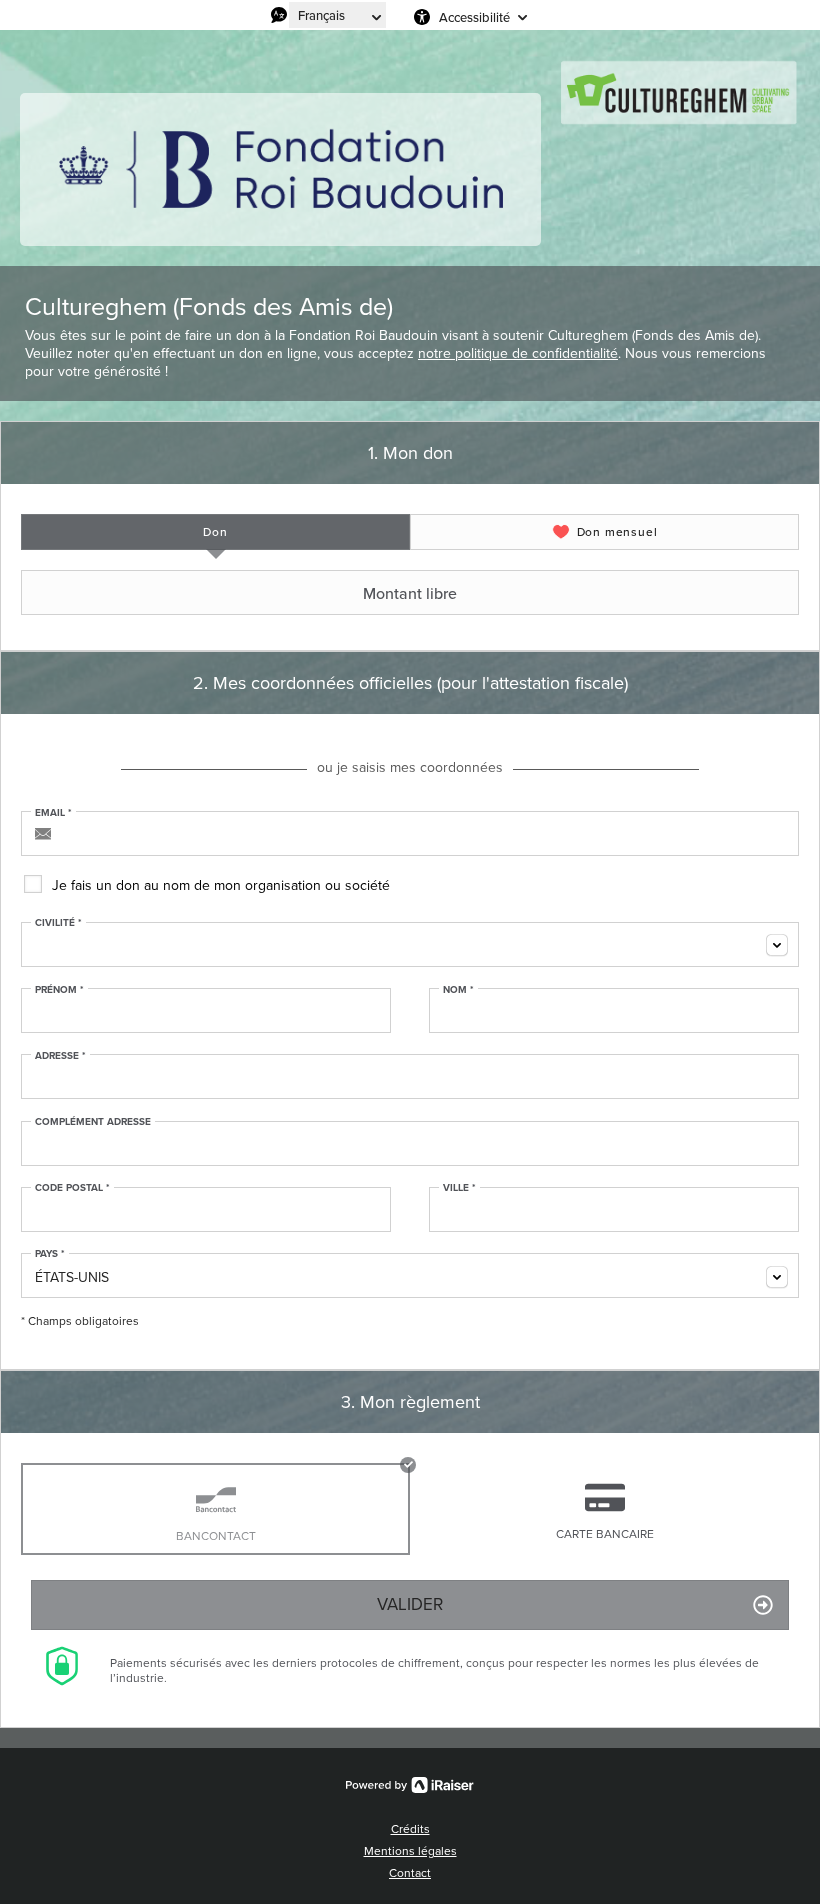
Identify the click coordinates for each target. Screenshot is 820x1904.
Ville (459, 1188)
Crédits (410, 1829)
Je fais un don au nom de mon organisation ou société (221, 885)
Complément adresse (93, 1122)
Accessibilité (474, 17)
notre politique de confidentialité (518, 353)
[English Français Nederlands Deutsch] (337, 15)
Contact (410, 1873)
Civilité (58, 923)
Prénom (59, 990)
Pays (50, 1254)
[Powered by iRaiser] (410, 1785)
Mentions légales (410, 1851)
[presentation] (215, 532)
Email (53, 813)
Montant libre (410, 593)
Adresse (60, 1056)
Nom (458, 990)
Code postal (72, 1188)
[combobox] (410, 944)
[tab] (215, 532)
